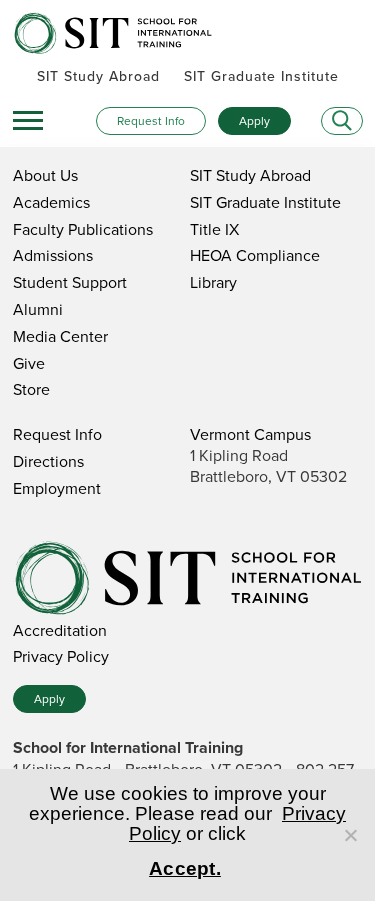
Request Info (151, 120)
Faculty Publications (83, 229)
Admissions (53, 255)
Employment (57, 488)
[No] (350, 835)
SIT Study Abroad (98, 76)
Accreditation (60, 630)
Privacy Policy (61, 656)
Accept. (185, 868)
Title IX (214, 229)
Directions (48, 461)
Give (29, 363)
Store (31, 389)
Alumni (38, 309)
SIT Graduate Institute (261, 76)
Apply (254, 120)
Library (213, 282)
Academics (51, 202)
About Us (45, 175)
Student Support (70, 282)
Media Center (60, 336)
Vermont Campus (250, 434)
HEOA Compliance (255, 255)
